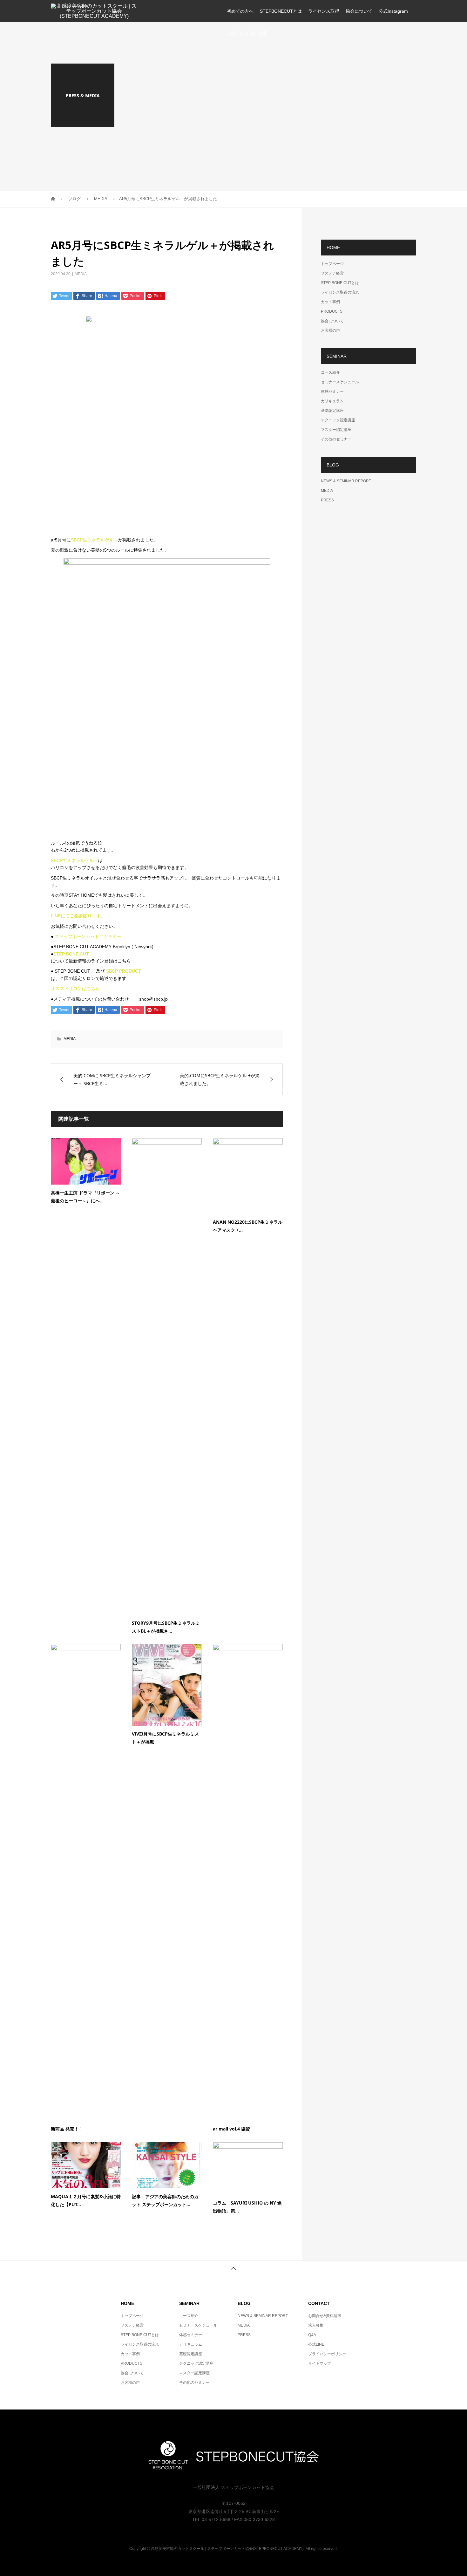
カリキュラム (332, 401)
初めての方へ (240, 11)
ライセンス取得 (324, 11)
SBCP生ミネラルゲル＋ (95, 540)
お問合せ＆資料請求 (247, 33)
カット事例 (330, 302)
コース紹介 (330, 372)
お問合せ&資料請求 (325, 2316)
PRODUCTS (332, 311)
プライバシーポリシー (327, 2354)
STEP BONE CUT (71, 954)
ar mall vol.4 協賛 (231, 2129)
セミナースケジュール (340, 382)
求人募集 (316, 2325)
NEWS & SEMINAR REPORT (346, 481)
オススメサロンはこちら (75, 989)
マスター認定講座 (336, 430)
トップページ (332, 264)
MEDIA (81, 274)
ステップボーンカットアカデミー (88, 936)
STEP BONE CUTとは (340, 283)
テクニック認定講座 (338, 420)
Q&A (312, 2335)
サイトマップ (320, 2363)
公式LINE (316, 2344)
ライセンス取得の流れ (340, 292)
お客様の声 (330, 330)
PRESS (327, 500)
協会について (359, 11)
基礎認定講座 (332, 411)
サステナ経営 (332, 273)
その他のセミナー (336, 439)
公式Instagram (393, 11)
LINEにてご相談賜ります (76, 916)
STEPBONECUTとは (281, 11)
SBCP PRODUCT (124, 971)
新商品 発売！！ (67, 2129)
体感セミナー (332, 391)
